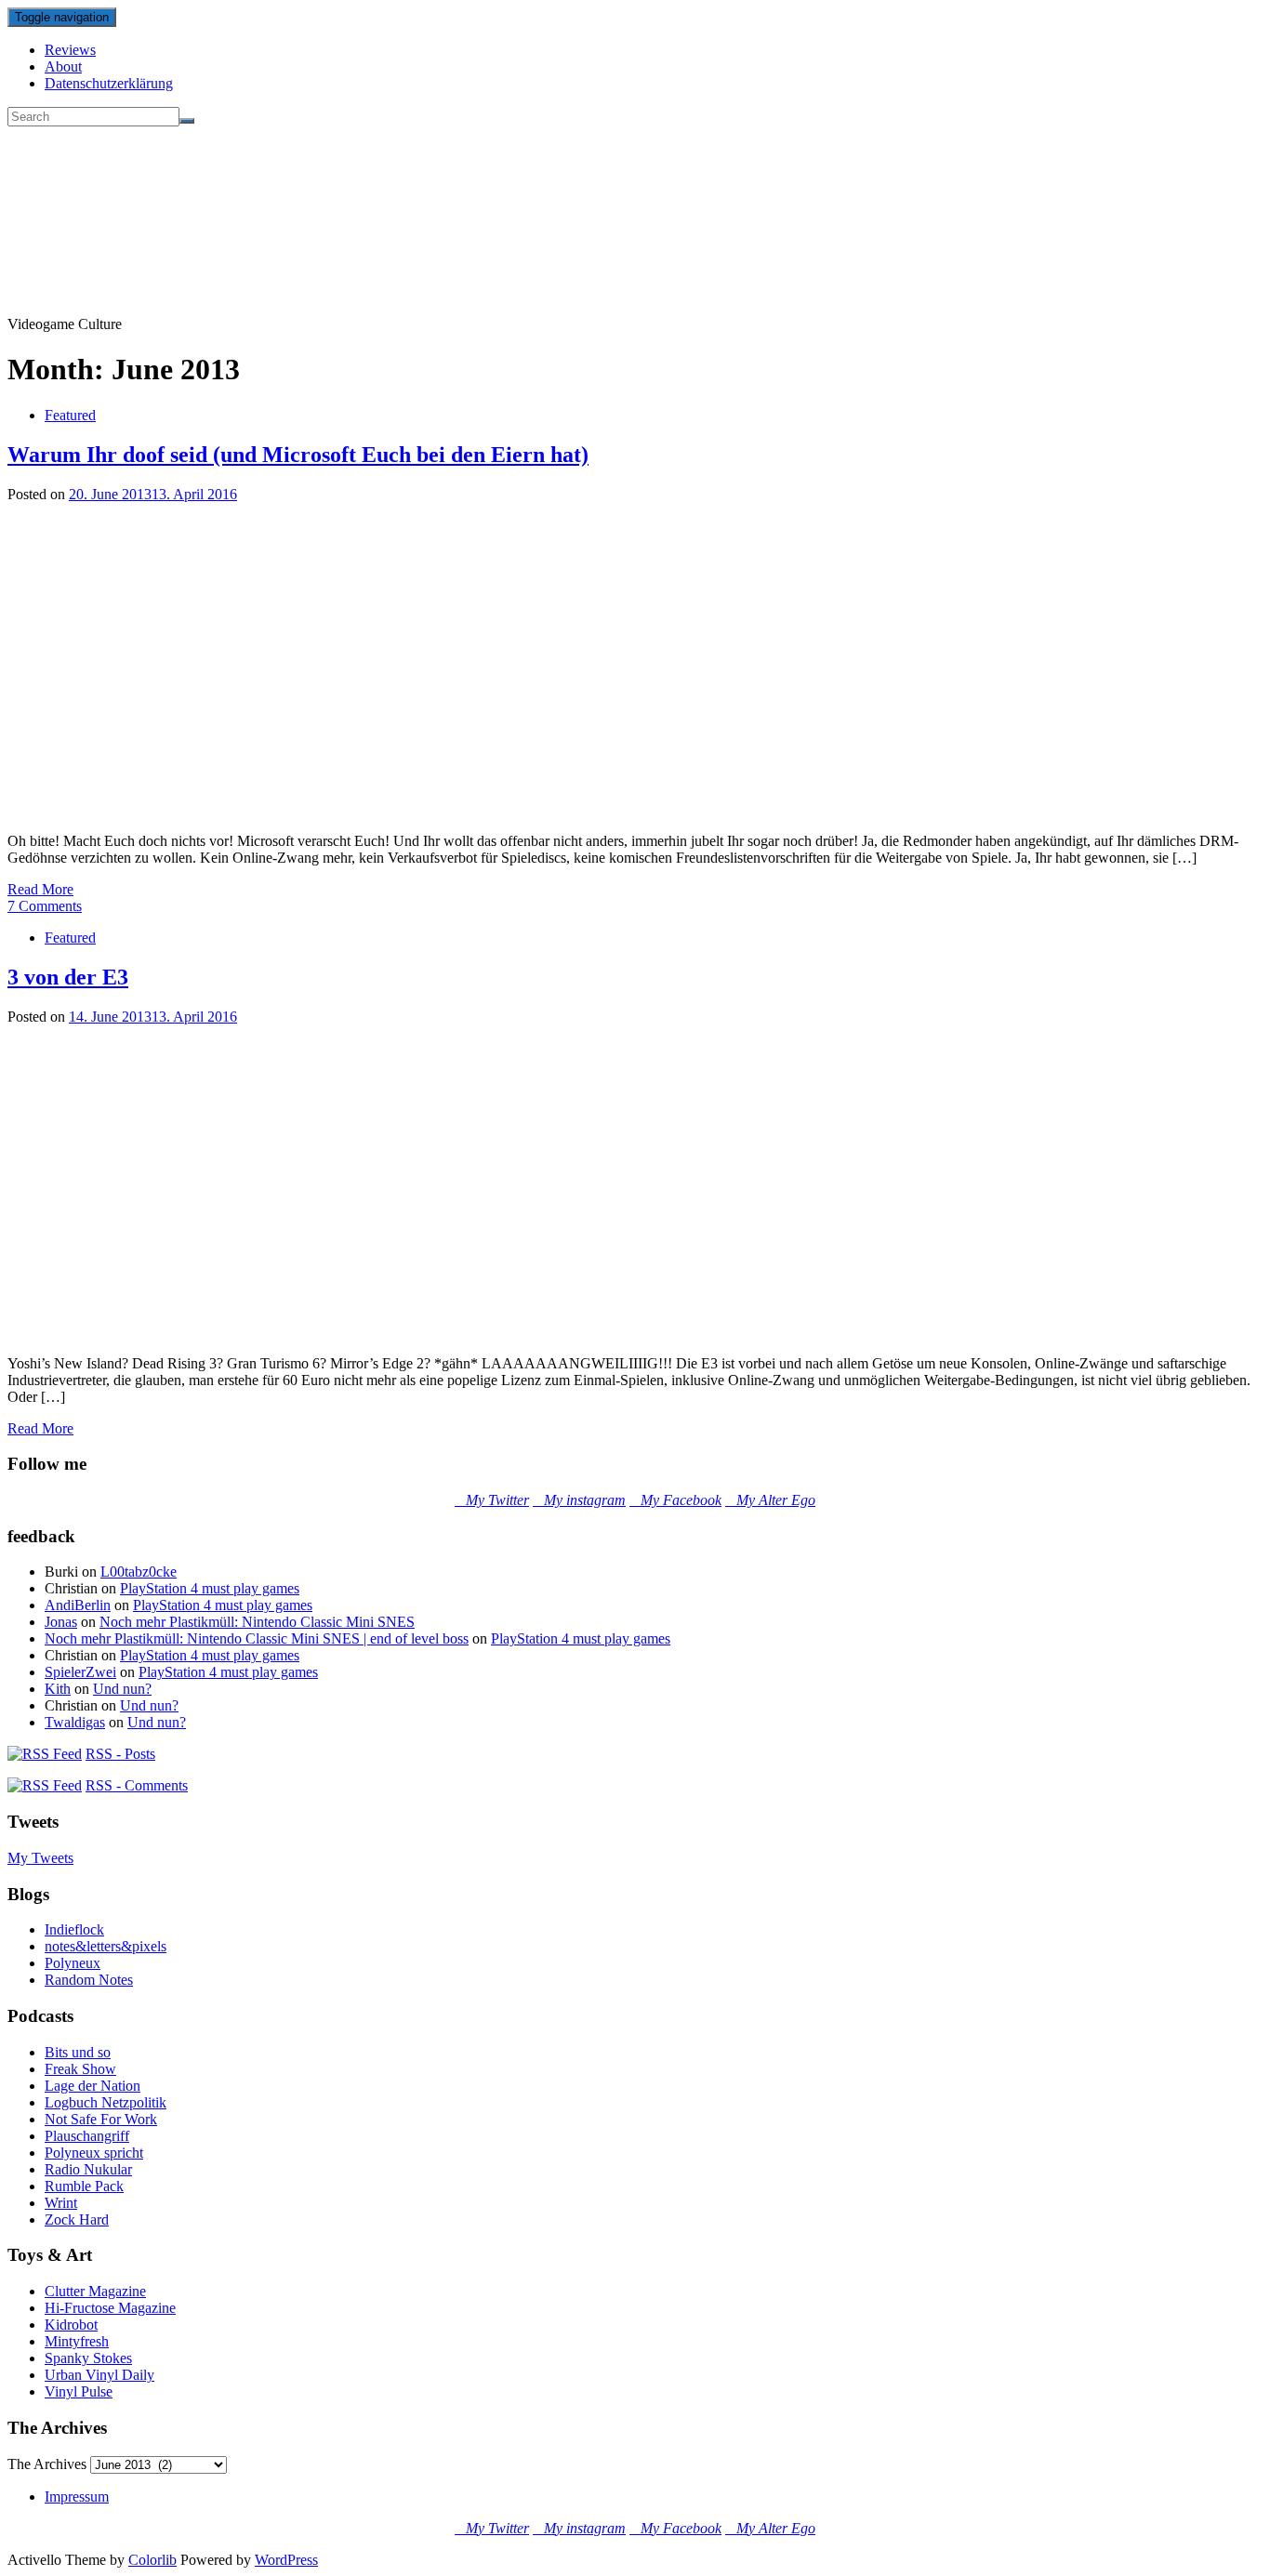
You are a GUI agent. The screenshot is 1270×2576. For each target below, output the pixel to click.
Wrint (61, 2203)
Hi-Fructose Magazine (110, 2308)
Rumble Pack (84, 2186)
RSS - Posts (120, 1754)
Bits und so (78, 2052)
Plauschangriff (87, 2136)
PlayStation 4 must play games (210, 1588)
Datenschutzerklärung (109, 83)
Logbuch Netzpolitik (106, 2102)
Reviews (70, 50)
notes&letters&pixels (106, 1946)
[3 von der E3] (337, 1332)
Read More (40, 889)
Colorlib (152, 2560)
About (63, 66)
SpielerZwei (80, 1672)
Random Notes (89, 1980)
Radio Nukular (88, 2169)
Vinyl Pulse (79, 2391)
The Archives (47, 2464)
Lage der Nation (93, 2086)
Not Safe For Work (101, 2119)
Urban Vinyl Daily (99, 2375)
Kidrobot (71, 2325)
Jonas (61, 1622)
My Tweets (40, 1858)
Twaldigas (75, 1722)
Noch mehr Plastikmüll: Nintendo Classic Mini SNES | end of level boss (257, 1638)
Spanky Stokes (88, 2358)
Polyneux (73, 1963)
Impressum (77, 2497)
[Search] (187, 121)
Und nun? (122, 1689)
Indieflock (74, 1929)
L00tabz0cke (139, 1572)
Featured (70, 415)
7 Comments (45, 906)
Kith (58, 1689)
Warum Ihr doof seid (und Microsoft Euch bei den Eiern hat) (298, 455)
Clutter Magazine (95, 2291)
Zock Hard (77, 2219)
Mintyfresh (77, 2341)
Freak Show (80, 2069)
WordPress (286, 2560)
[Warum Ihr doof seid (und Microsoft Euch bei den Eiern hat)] (337, 809)
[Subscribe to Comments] (45, 1785)
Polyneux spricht (94, 2153)
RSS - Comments (137, 1785)
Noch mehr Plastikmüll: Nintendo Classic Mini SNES (257, 1622)
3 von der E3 (68, 977)
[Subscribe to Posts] (45, 1754)
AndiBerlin (78, 1605)
